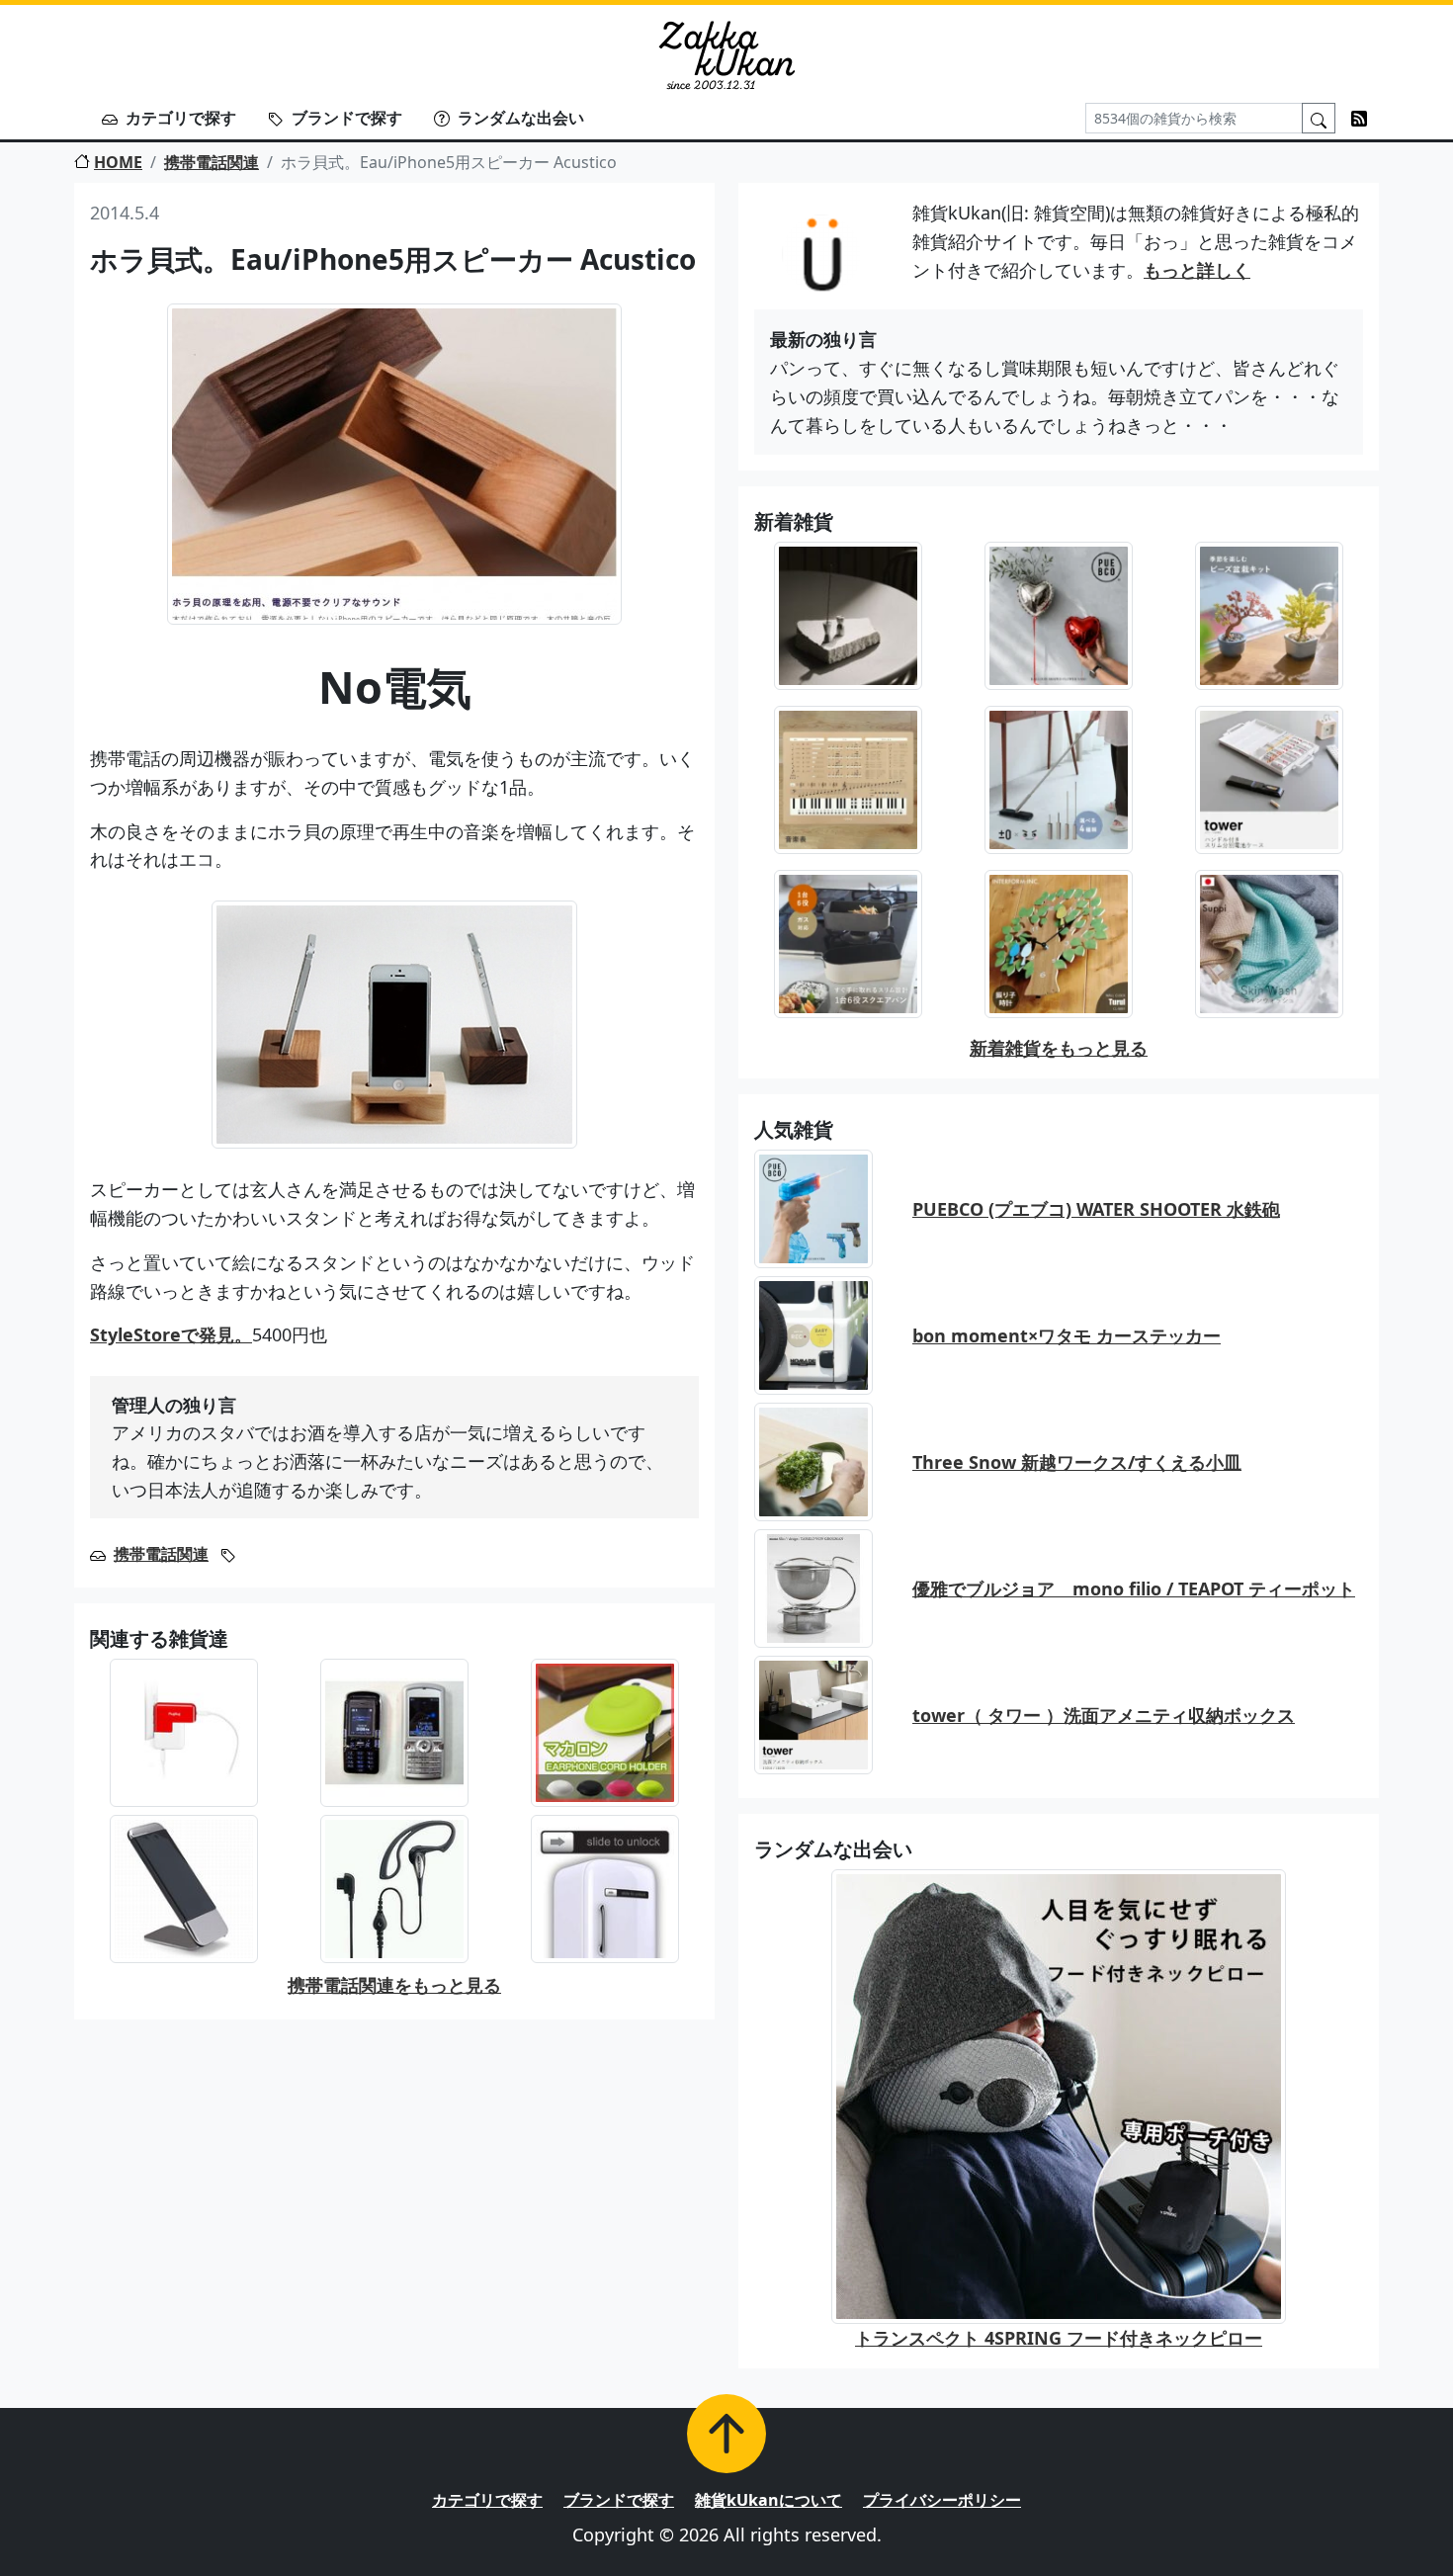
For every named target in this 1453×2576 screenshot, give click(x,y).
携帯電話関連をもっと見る (394, 1985)
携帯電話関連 (212, 162)
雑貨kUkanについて (769, 2500)
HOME (118, 162)
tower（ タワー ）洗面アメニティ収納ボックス (1104, 1715)
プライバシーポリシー (942, 2500)
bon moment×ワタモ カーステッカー (1067, 1335)
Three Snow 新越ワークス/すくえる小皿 (1077, 1462)
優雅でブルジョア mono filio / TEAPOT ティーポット (1134, 1589)
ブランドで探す (347, 118)
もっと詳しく (1197, 270)
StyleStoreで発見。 (171, 1334)
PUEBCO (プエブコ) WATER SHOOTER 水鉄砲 (1096, 1209)
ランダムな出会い (521, 118)
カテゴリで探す (181, 118)
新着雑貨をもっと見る (1059, 1048)
